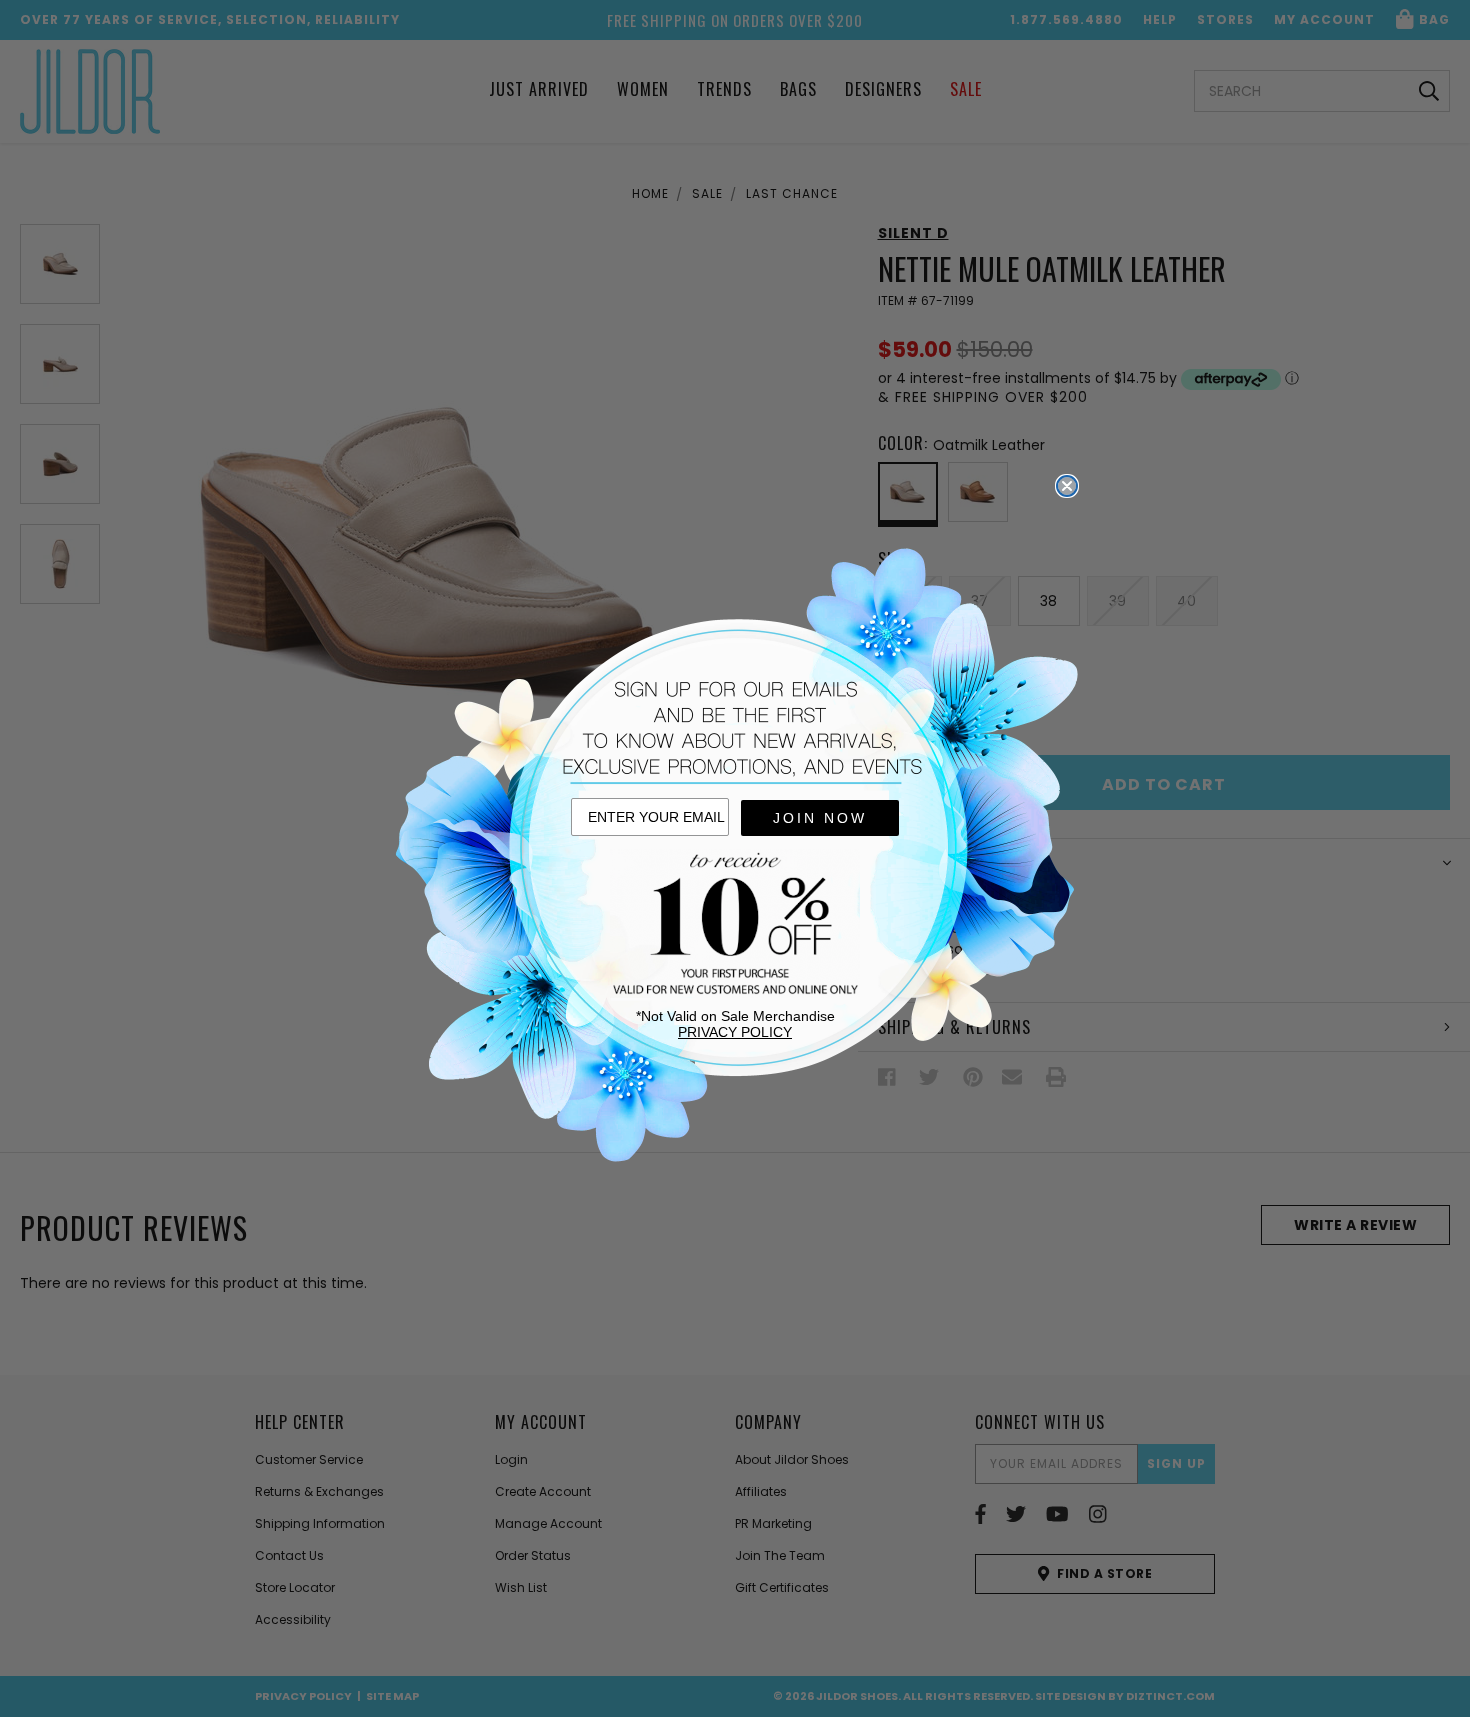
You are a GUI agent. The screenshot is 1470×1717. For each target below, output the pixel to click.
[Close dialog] (1067, 486)
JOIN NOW (820, 818)
